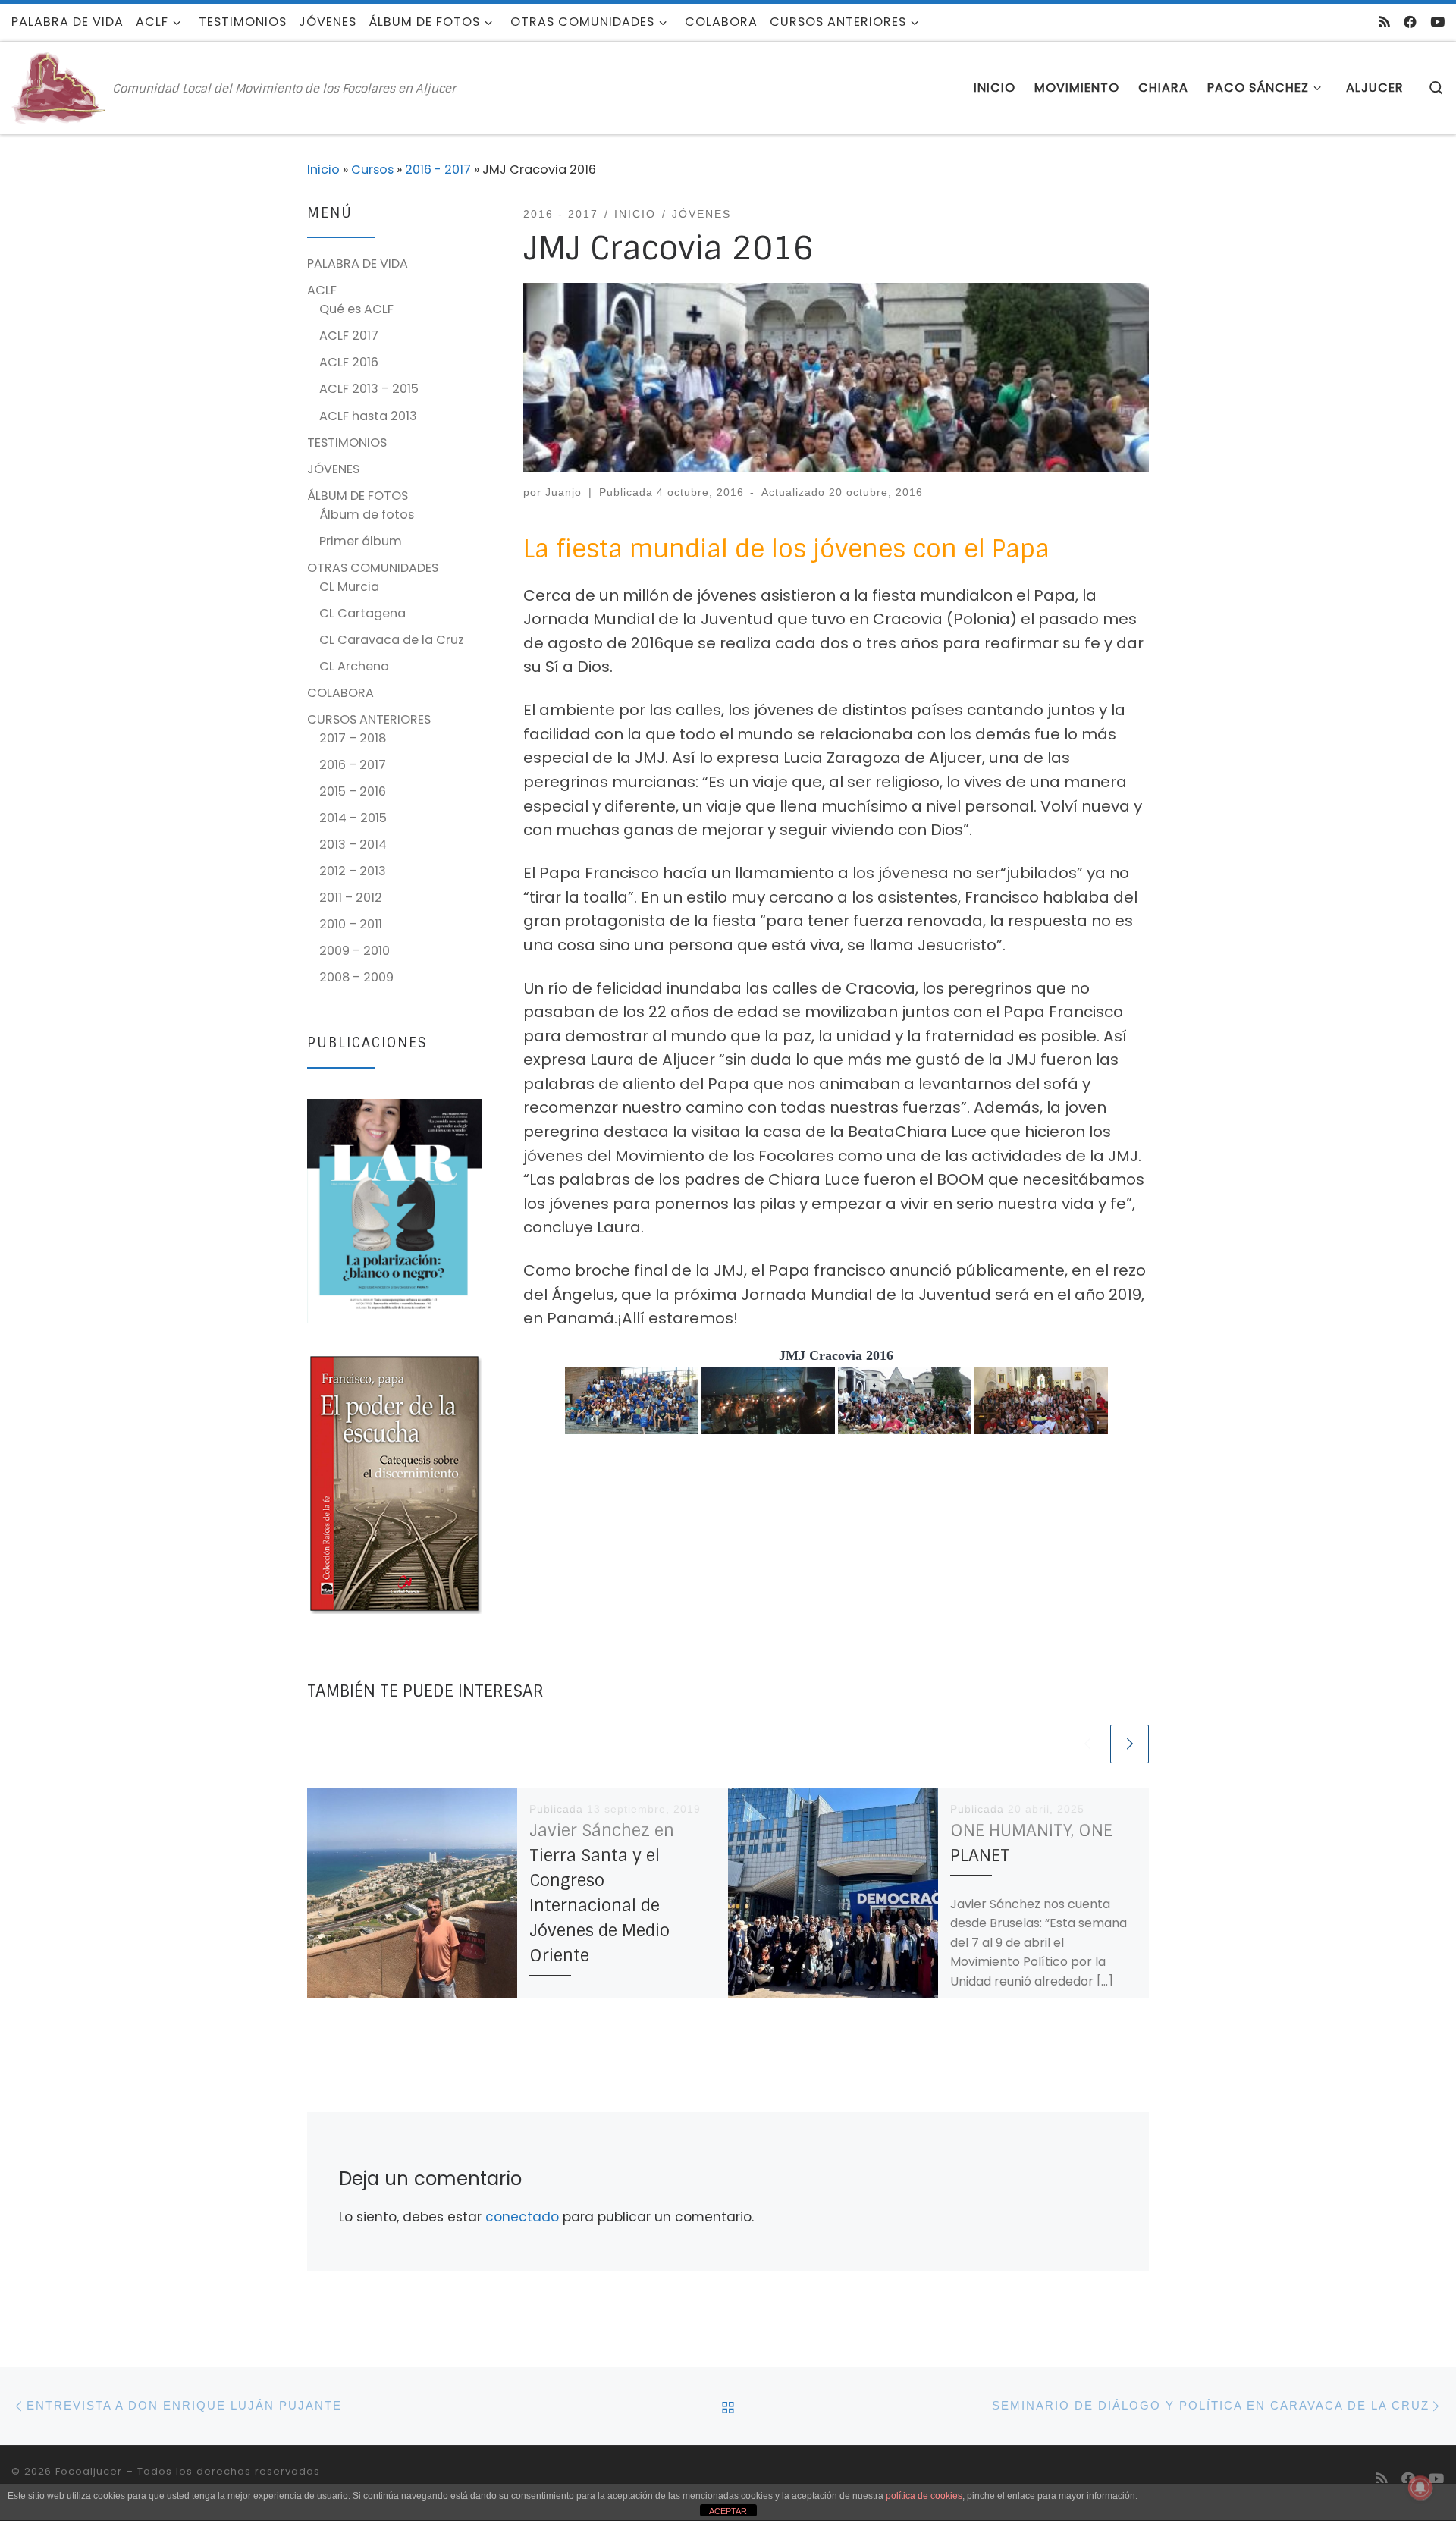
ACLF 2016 (349, 362)
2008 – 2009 (356, 977)
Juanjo (563, 492)
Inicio (323, 170)
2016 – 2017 (353, 765)
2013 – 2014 (353, 845)
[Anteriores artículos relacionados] (1087, 1744)
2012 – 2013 (353, 871)
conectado (522, 2217)
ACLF (322, 290)
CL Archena (354, 666)
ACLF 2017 (349, 336)
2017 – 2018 (353, 738)
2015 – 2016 (353, 791)
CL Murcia (349, 587)
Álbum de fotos (367, 515)
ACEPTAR (728, 2511)
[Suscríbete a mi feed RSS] (1384, 22)
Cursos (372, 170)
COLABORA (340, 693)
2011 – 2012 (351, 898)
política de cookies (924, 2496)
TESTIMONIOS (347, 443)
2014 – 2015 (353, 818)
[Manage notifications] (1420, 2488)
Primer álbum (361, 541)
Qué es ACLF (356, 309)
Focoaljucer (89, 2471)
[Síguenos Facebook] (1410, 22)
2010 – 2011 (351, 924)
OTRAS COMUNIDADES (373, 568)
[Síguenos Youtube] (1437, 22)
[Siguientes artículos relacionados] (1130, 1744)
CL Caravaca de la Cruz (392, 640)
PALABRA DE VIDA (358, 264)
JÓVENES (333, 469)
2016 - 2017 (438, 170)
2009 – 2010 (355, 951)
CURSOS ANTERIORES (369, 719)
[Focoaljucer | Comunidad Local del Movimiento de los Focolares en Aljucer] (59, 87)
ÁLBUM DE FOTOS (358, 496)
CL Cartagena (362, 613)
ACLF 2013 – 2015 (369, 389)
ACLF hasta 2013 (368, 416)
